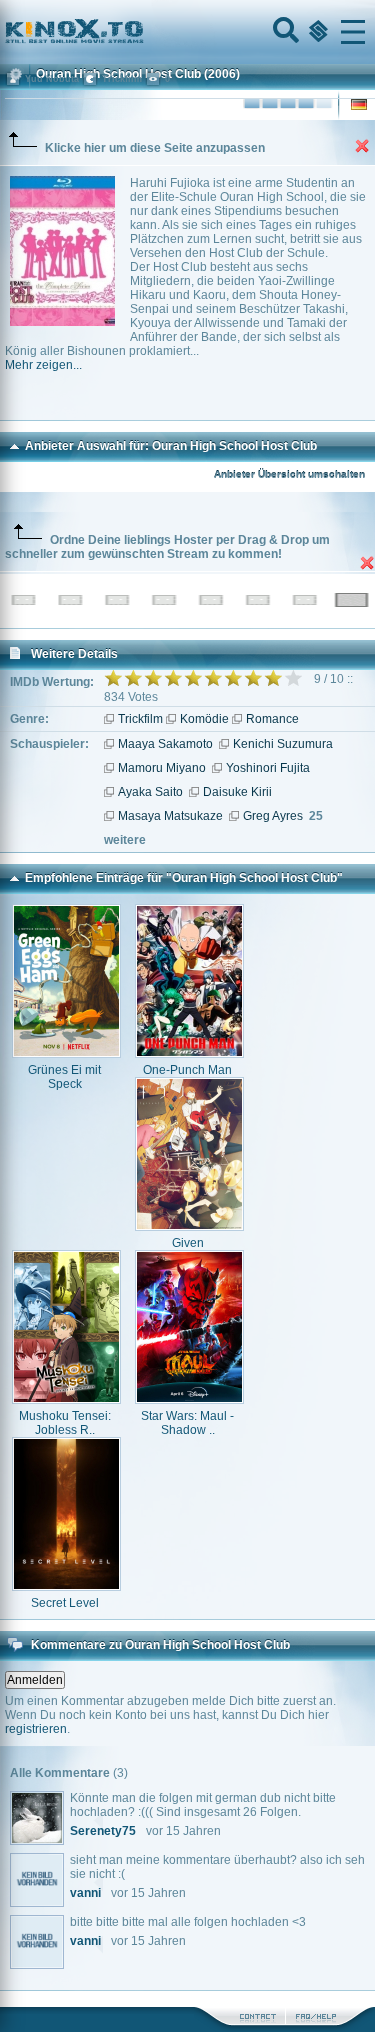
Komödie (204, 719)
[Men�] (353, 32)
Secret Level (65, 1603)
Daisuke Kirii (237, 792)
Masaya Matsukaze (170, 816)
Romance (272, 719)
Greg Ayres (273, 816)
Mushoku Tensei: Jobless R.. (65, 1423)
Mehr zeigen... (43, 365)
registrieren (36, 1729)
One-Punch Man (187, 1070)
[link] (187, 32)
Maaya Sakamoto (165, 744)
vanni (85, 1893)
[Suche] (284, 32)
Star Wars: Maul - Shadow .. (187, 1423)
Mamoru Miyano (162, 768)
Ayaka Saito (150, 792)
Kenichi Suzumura (283, 744)
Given (188, 1243)
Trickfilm (140, 719)
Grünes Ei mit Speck (64, 1077)
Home (142, 32)
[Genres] (316, 32)
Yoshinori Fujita (268, 768)
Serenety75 (103, 1831)
